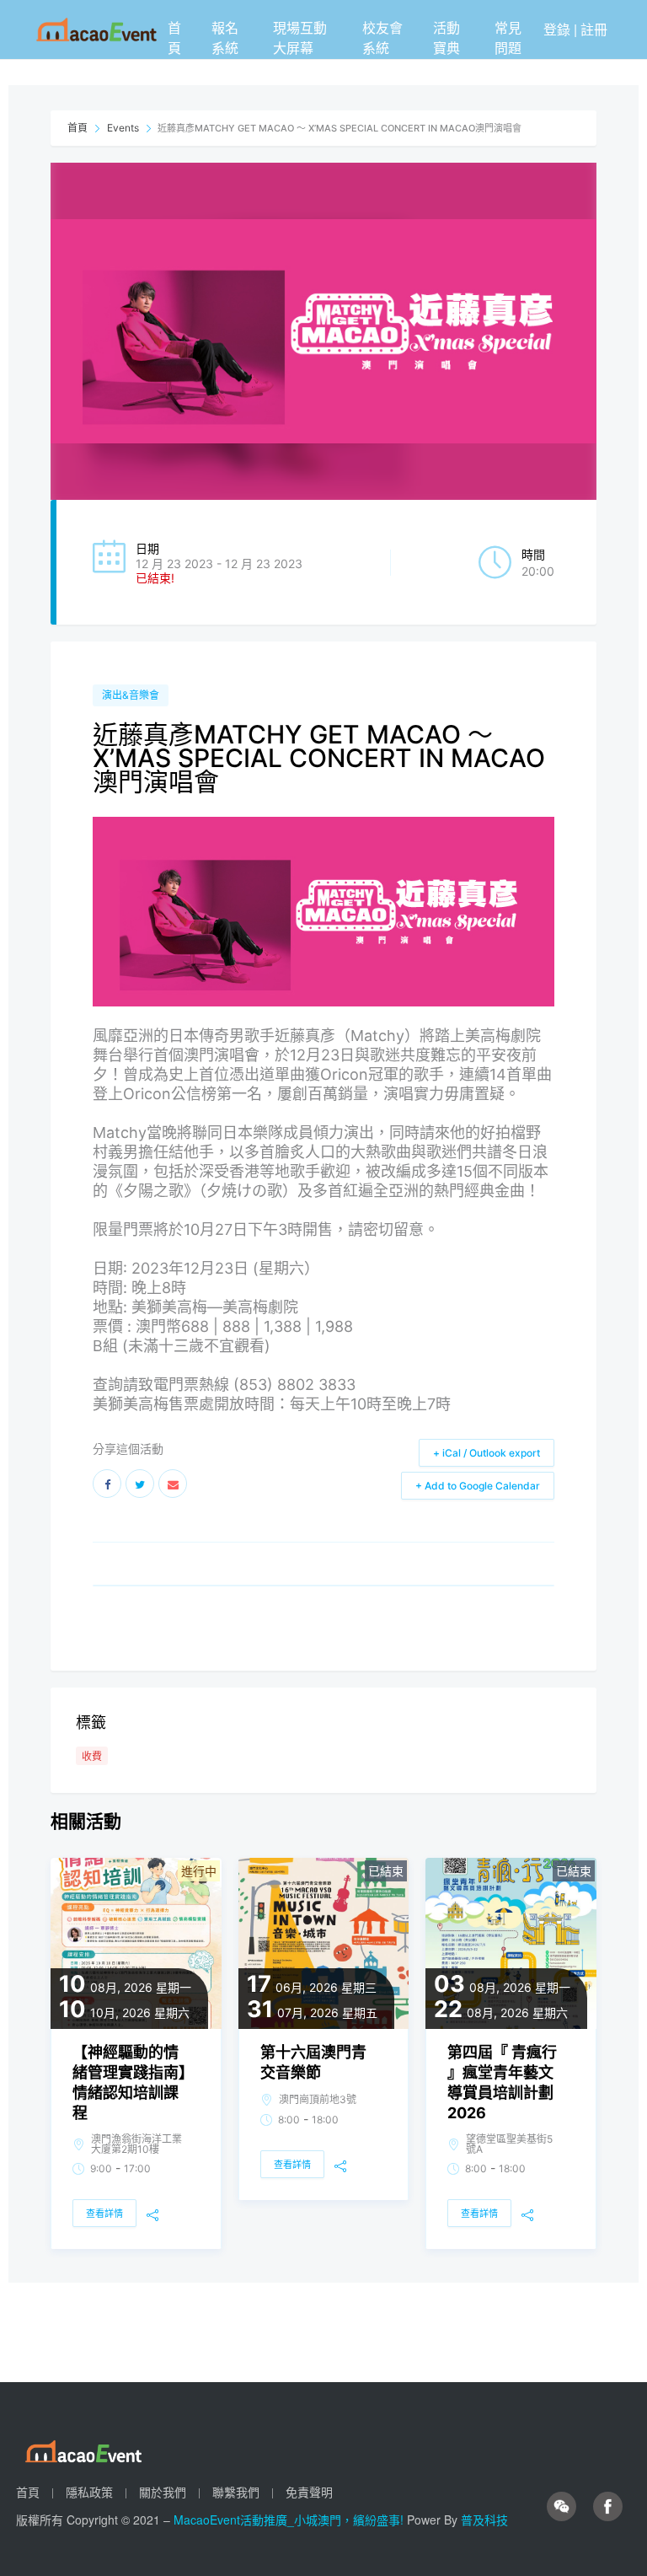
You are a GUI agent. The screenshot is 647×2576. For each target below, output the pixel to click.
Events (123, 128)
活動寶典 (446, 38)
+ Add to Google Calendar (478, 1486)
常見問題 (508, 38)
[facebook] (608, 2506)
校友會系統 (382, 38)
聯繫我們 (236, 2492)
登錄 (557, 29)
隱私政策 (89, 2492)
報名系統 (225, 38)
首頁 (174, 38)
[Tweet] (140, 1484)
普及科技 (484, 2520)
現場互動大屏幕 (300, 38)
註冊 (594, 29)
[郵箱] (173, 1484)
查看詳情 (104, 2214)
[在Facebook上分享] (107, 1484)
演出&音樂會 (131, 695)
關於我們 (163, 2492)
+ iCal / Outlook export (487, 1453)
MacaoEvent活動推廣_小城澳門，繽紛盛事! (290, 2520)
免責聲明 (309, 2492)
